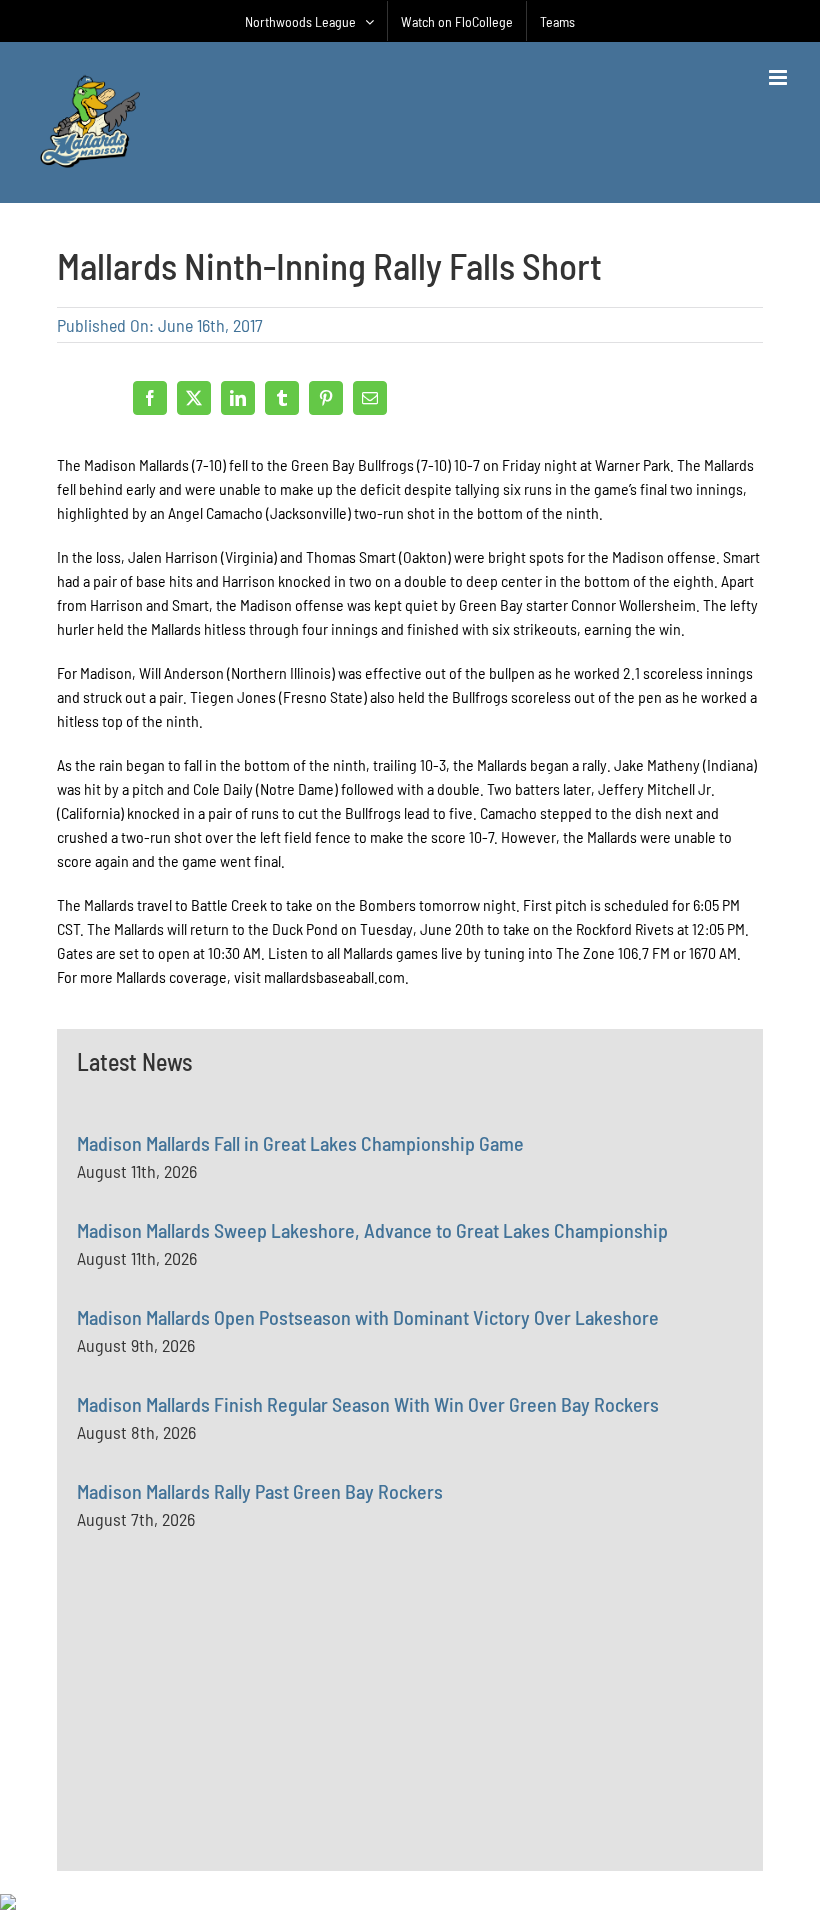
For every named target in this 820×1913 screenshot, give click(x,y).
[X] (194, 398)
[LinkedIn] (238, 398)
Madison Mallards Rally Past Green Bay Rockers (260, 1491)
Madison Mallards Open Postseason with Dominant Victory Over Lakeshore (368, 1317)
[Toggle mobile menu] (779, 77)
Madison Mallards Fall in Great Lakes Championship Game (300, 1143)
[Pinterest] (326, 398)
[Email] (370, 398)
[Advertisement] (227, 1746)
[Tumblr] (282, 398)
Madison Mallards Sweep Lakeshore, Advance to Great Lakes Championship (372, 1230)
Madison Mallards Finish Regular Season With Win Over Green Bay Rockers (368, 1404)
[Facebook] (150, 398)
